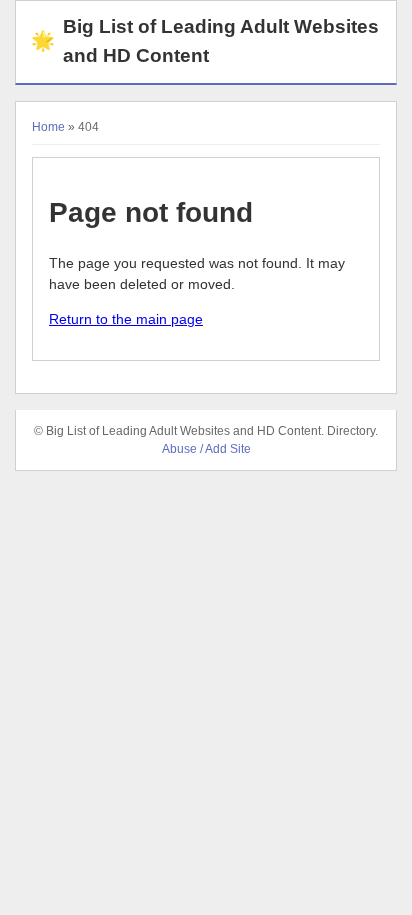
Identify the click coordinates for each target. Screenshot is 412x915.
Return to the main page (126, 319)
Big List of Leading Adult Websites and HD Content (205, 41)
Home (48, 127)
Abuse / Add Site (206, 449)
